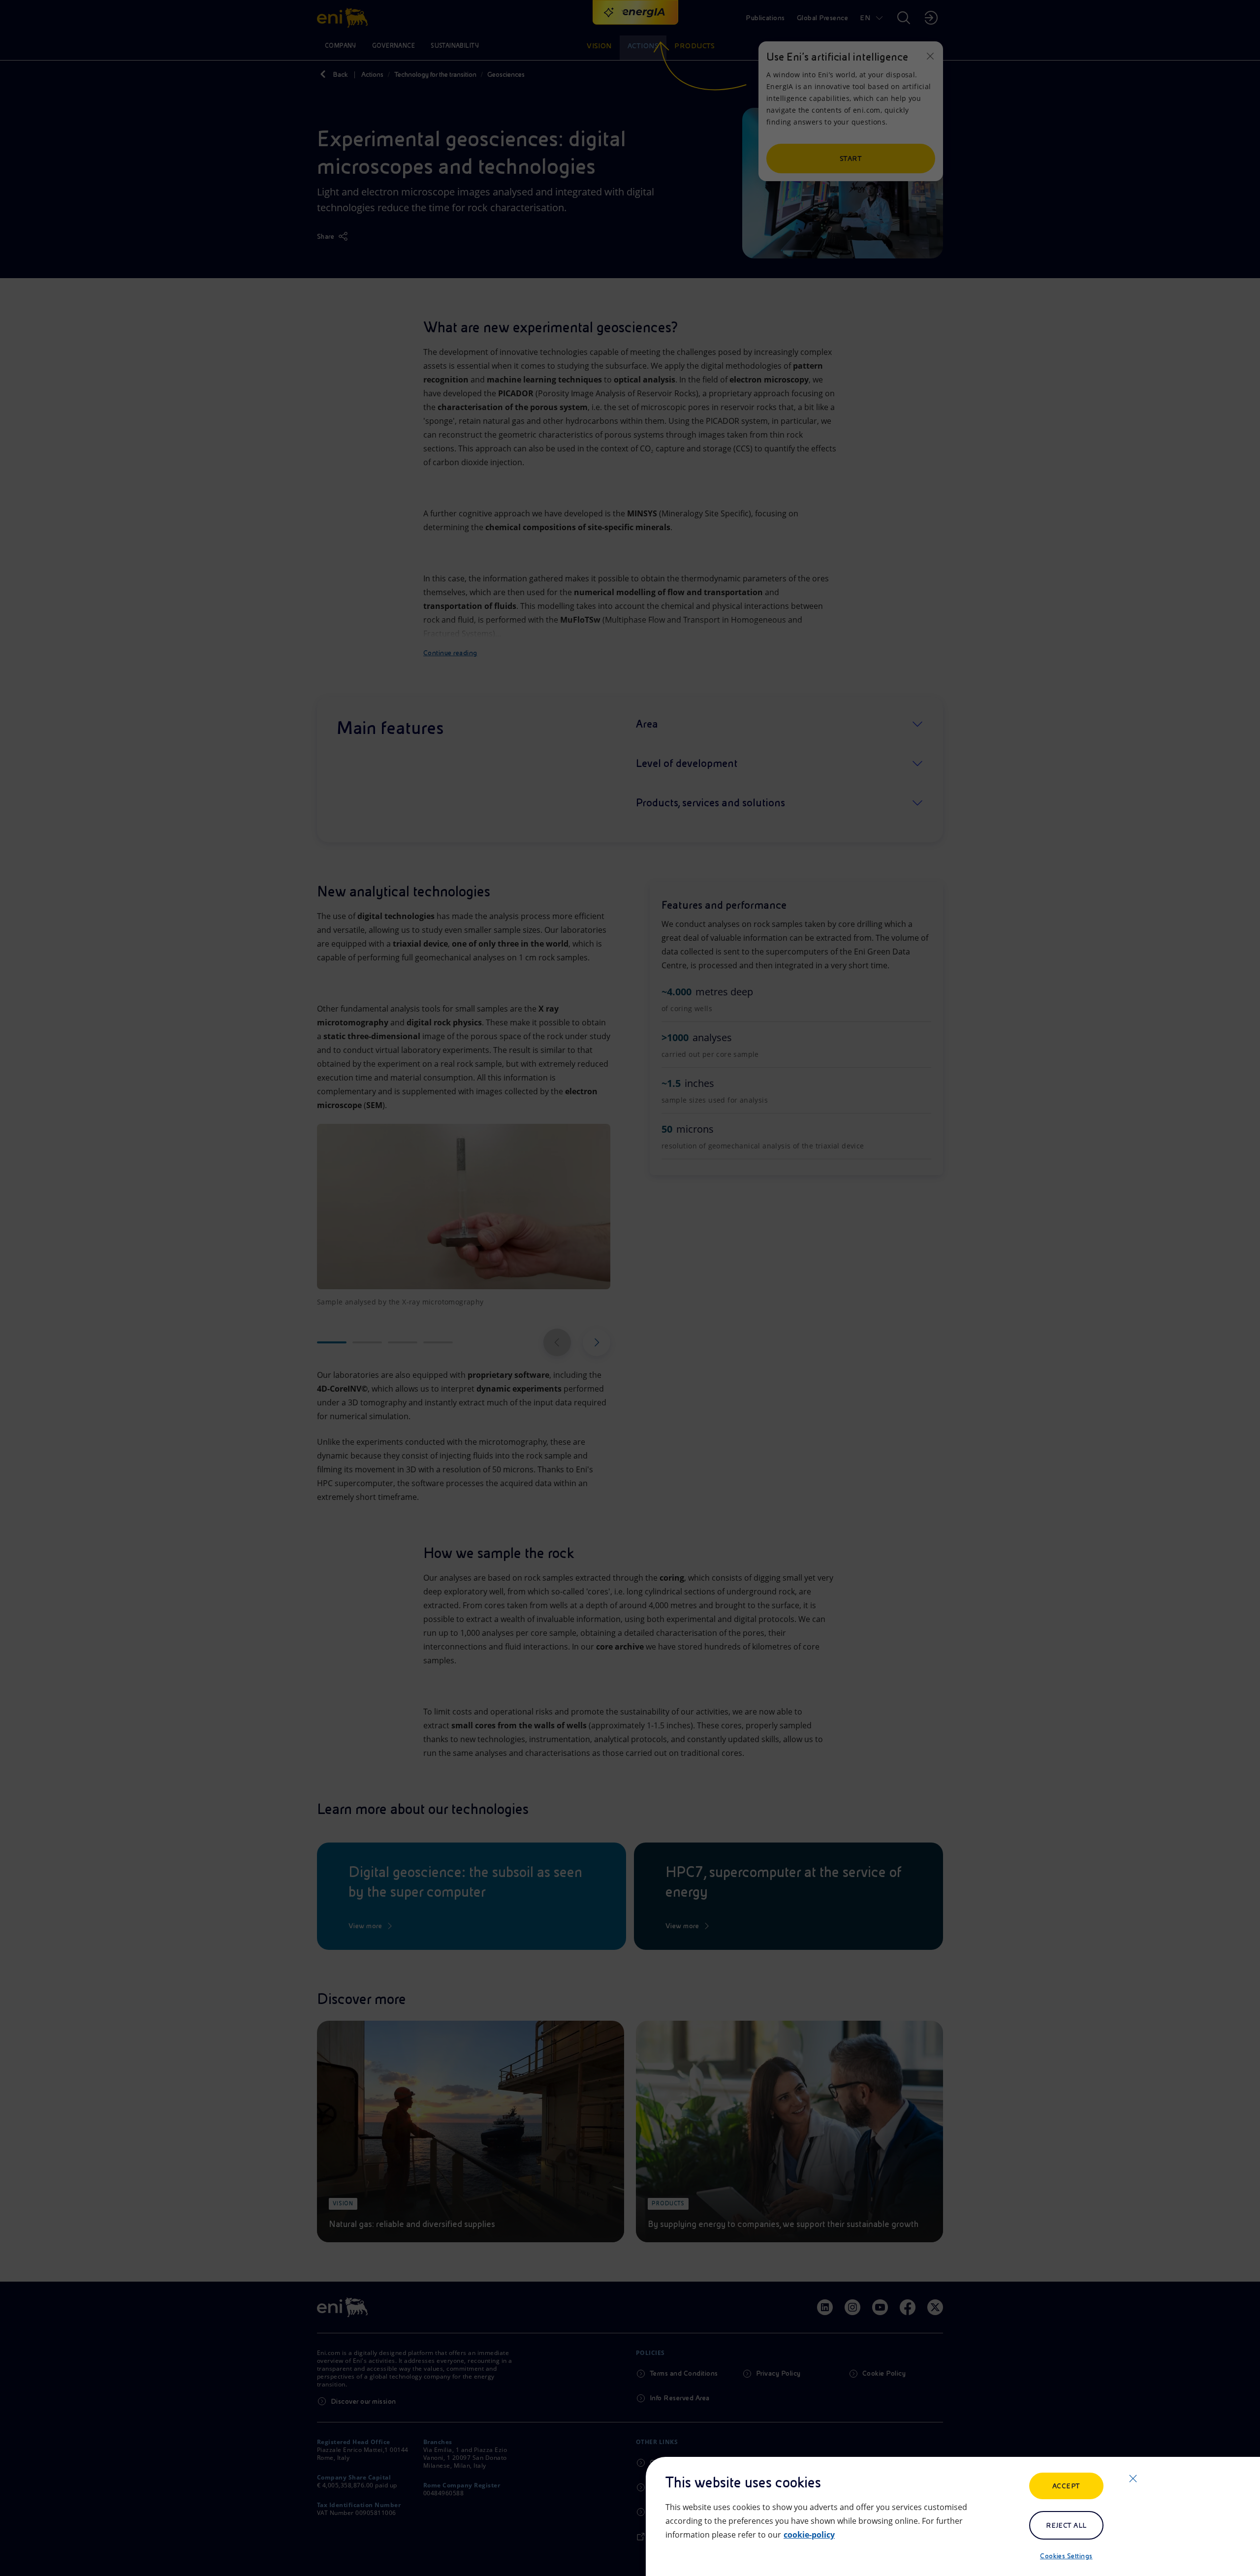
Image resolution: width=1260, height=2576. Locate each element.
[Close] (1133, 2479)
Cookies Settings (1066, 2556)
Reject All (1066, 2525)
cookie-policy (809, 2535)
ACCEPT (1066, 2486)
